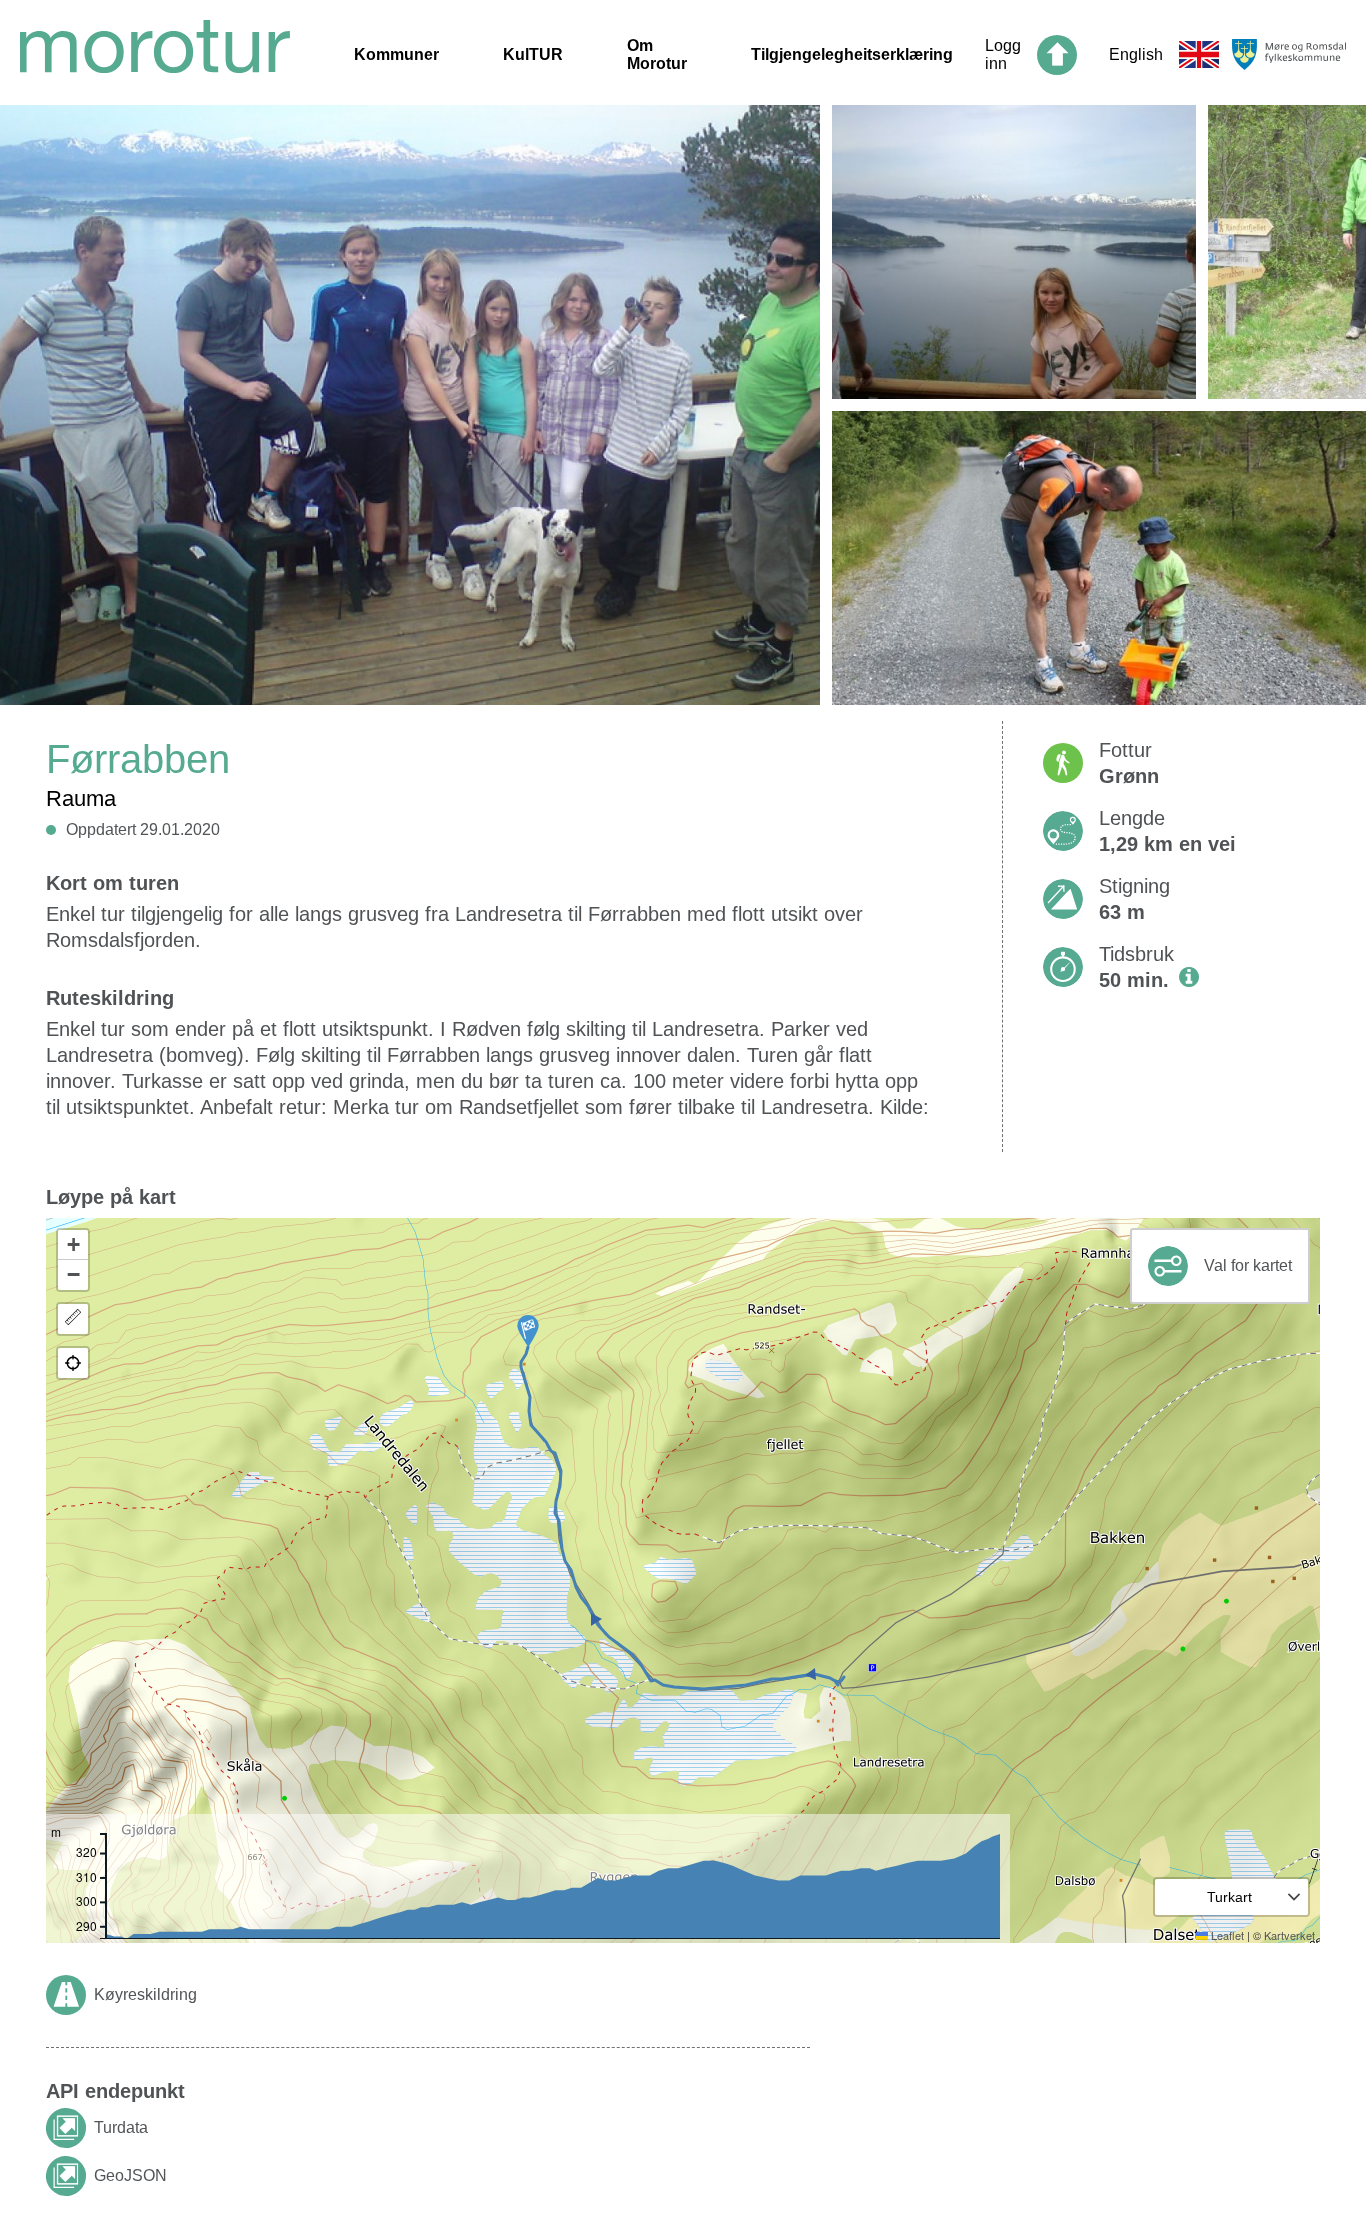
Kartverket (1289, 1935)
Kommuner (396, 54)
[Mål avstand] (73, 1319)
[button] (528, 1331)
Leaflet (1226, 1935)
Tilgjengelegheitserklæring (852, 54)
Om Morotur (657, 54)
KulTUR (533, 54)
